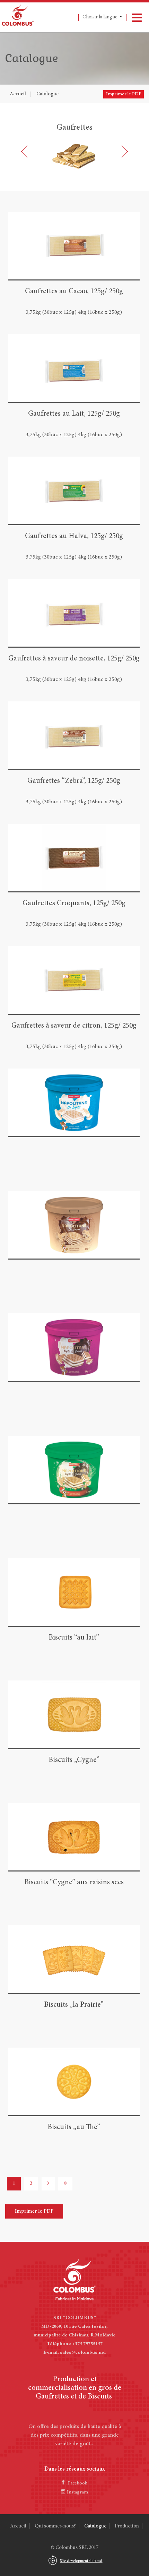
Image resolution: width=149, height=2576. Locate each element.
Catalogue (47, 94)
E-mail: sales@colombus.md (74, 2353)
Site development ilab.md (81, 2561)
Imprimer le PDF (124, 94)
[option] (74, 147)
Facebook (78, 2483)
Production (127, 2526)
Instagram (77, 2492)
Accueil (18, 94)
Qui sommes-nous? (55, 2526)
